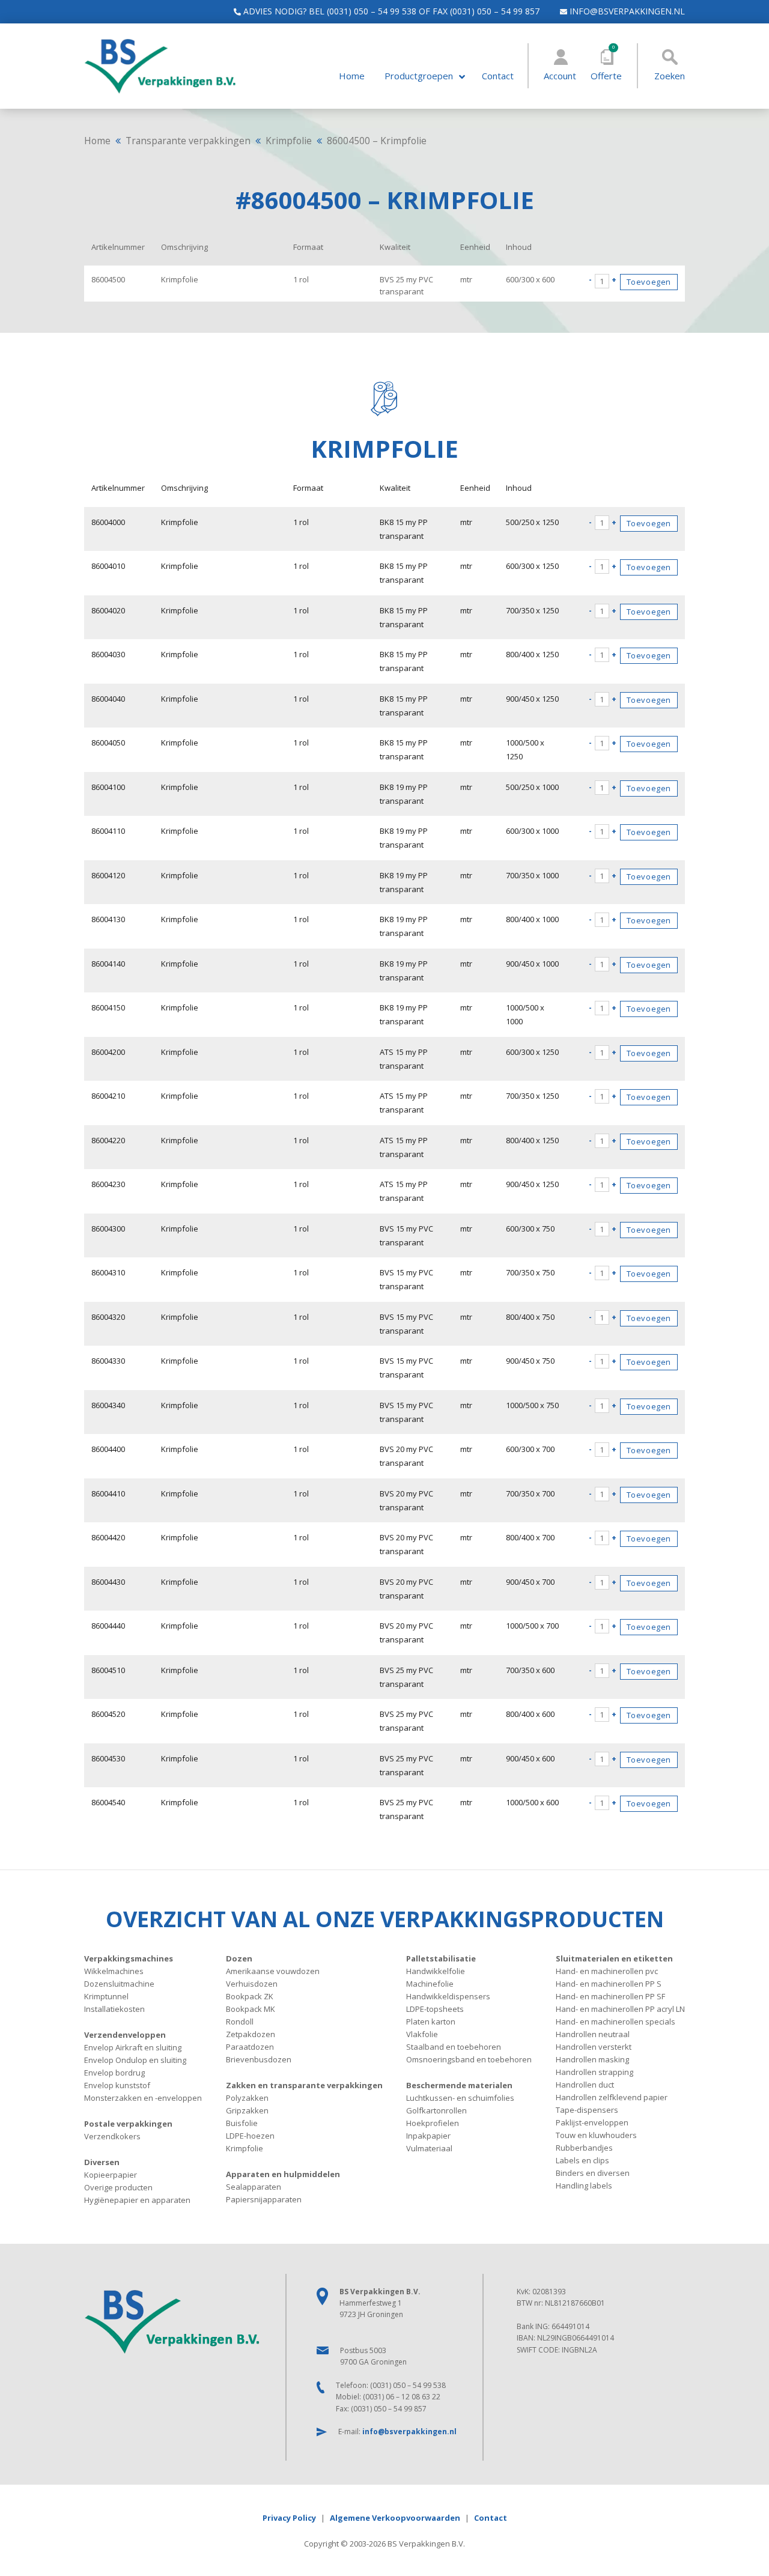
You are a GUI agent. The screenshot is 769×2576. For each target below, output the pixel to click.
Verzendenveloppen (125, 2035)
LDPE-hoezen (250, 2136)
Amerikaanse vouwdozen (273, 1971)
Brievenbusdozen (259, 2059)
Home (352, 76)
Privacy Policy (289, 2518)
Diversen (102, 2162)
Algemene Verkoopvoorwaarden (395, 2518)
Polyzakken (247, 2098)
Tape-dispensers (587, 2110)
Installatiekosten (114, 2009)
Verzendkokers (112, 2136)
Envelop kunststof (117, 2085)
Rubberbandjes (584, 2148)
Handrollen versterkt (594, 2047)
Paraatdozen (250, 2047)
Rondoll (240, 2022)
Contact (498, 76)
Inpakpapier (428, 2136)
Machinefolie (430, 1984)
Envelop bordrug (114, 2073)
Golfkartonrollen (436, 2110)
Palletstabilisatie (441, 1958)
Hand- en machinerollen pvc (607, 1971)
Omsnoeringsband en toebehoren (469, 2059)
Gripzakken (247, 2110)
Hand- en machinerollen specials (616, 2022)
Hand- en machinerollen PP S (609, 1984)
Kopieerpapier (111, 2175)
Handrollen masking (592, 2059)
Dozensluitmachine (119, 1984)
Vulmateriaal (429, 2148)
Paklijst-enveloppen (592, 2122)
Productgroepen (419, 76)
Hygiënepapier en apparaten (137, 2200)
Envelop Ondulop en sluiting (135, 2060)
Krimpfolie (289, 141)
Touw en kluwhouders (596, 2135)
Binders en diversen (593, 2173)
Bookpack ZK (250, 1996)
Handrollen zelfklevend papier (612, 2097)
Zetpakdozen (251, 2034)
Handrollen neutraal (593, 2034)
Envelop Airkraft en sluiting (133, 2047)
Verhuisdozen (252, 1984)
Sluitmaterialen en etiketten (614, 1958)
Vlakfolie (422, 2034)
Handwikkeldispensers (448, 1996)
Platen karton (431, 2022)
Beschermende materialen (459, 2085)
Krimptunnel (106, 1996)
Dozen (239, 1958)
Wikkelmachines (114, 1971)
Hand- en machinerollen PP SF (610, 1996)
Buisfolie (242, 2123)
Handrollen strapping (594, 2072)
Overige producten (118, 2187)
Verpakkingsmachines (129, 1958)
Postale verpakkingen (128, 2124)
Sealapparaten (254, 2187)
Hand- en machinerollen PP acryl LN (620, 2009)
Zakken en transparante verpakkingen (304, 2085)
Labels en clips (582, 2160)
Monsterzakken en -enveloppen (143, 2098)
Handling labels (584, 2186)
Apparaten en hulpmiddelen (283, 2174)
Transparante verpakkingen (188, 141)
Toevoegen (649, 282)
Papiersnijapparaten (264, 2199)
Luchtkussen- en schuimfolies (460, 2098)
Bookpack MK (251, 2009)
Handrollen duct (585, 2085)
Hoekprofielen (433, 2123)
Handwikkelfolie (436, 1971)
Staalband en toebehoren (454, 2047)
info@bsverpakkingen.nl (626, 11)
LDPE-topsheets (435, 2009)
